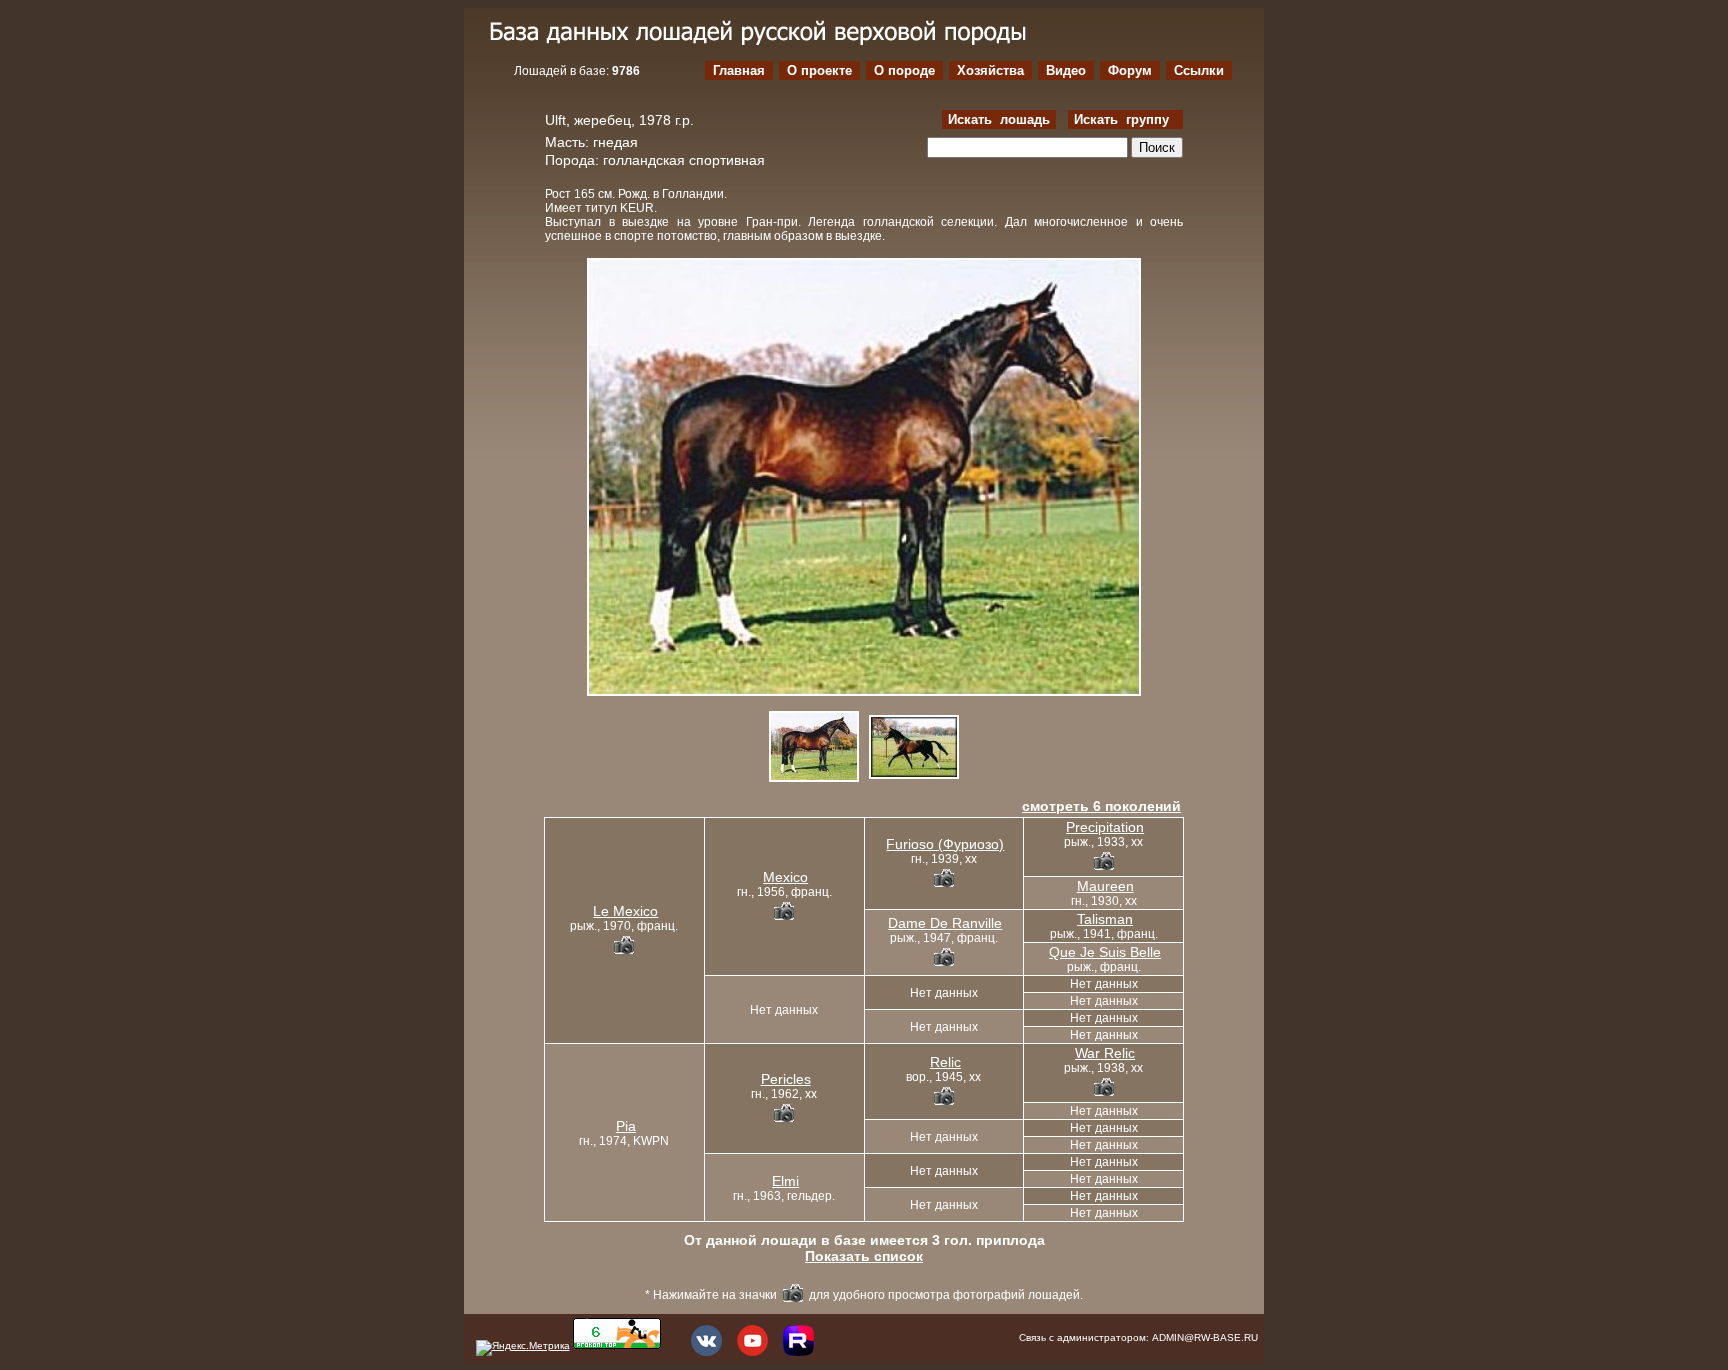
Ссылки (1199, 70)
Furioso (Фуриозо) (945, 844)
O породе (904, 70)
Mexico (785, 877)
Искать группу (1125, 119)
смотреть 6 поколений (1101, 806)
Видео (1066, 70)
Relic (945, 1062)
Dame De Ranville (945, 923)
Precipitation (1105, 827)
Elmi (785, 1181)
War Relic (1105, 1053)
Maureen (1105, 886)
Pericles (786, 1079)
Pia (626, 1126)
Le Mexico (625, 911)
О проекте (819, 70)
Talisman (1105, 919)
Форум (1130, 70)
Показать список (864, 1256)
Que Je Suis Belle (1105, 952)
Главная (739, 70)
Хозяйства (990, 70)
